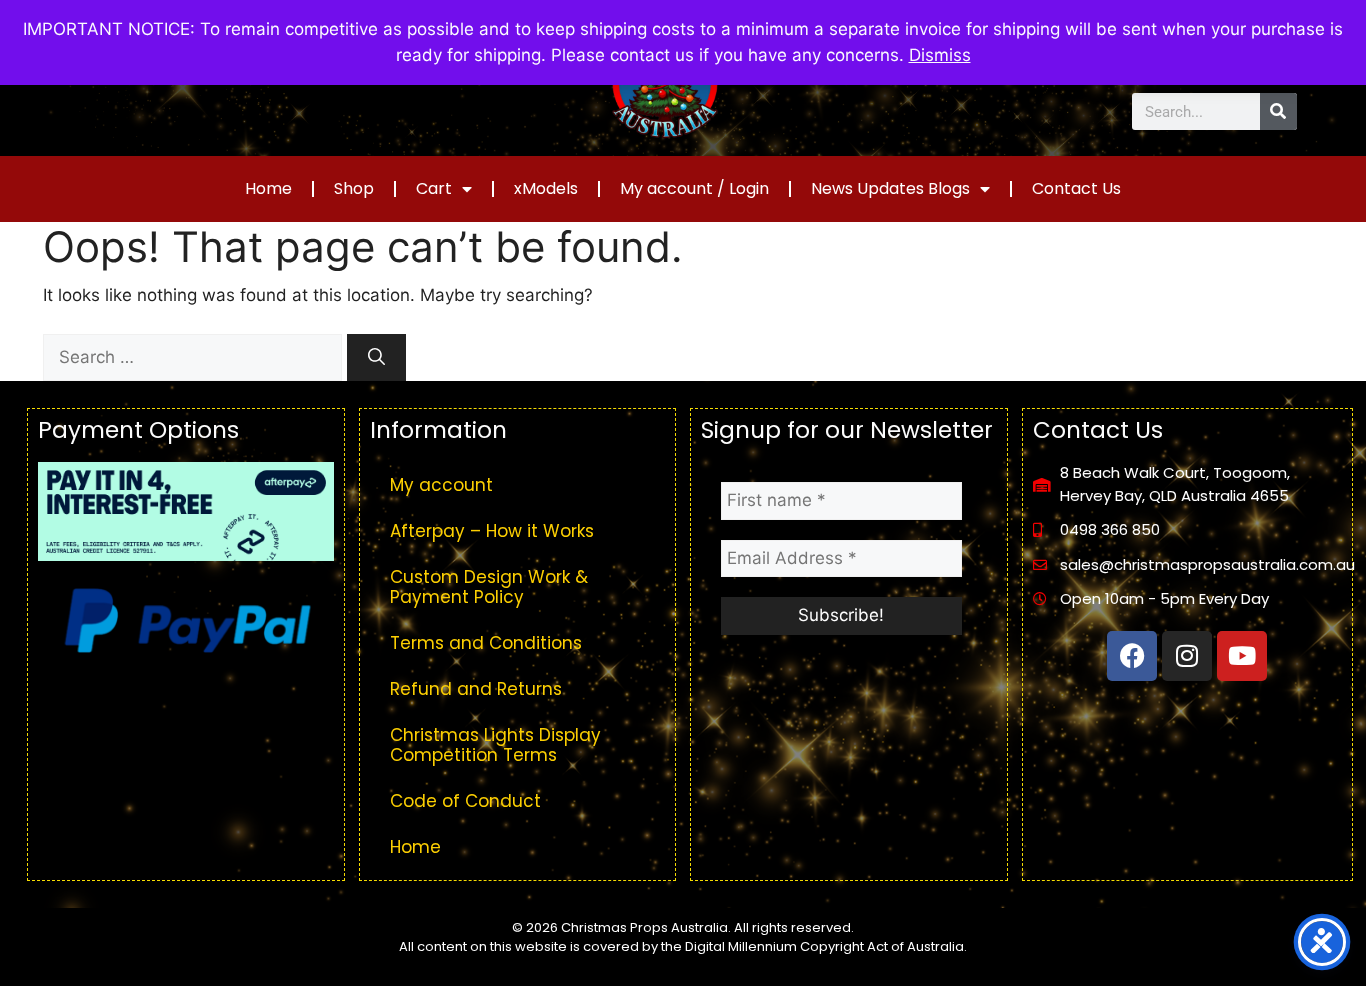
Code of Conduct (465, 801)
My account (441, 485)
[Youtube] (1242, 656)
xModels (546, 188)
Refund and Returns (476, 689)
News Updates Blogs (890, 188)
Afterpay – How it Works (492, 531)
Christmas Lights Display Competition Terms (495, 745)
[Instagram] (1187, 656)
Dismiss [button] (940, 55)
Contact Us (1076, 188)
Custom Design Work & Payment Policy (489, 587)
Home (268, 188)
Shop (354, 188)
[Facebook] (1132, 656)
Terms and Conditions (486, 643)
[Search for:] (195, 357)
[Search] (1278, 111)
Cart (434, 188)
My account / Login (694, 188)
